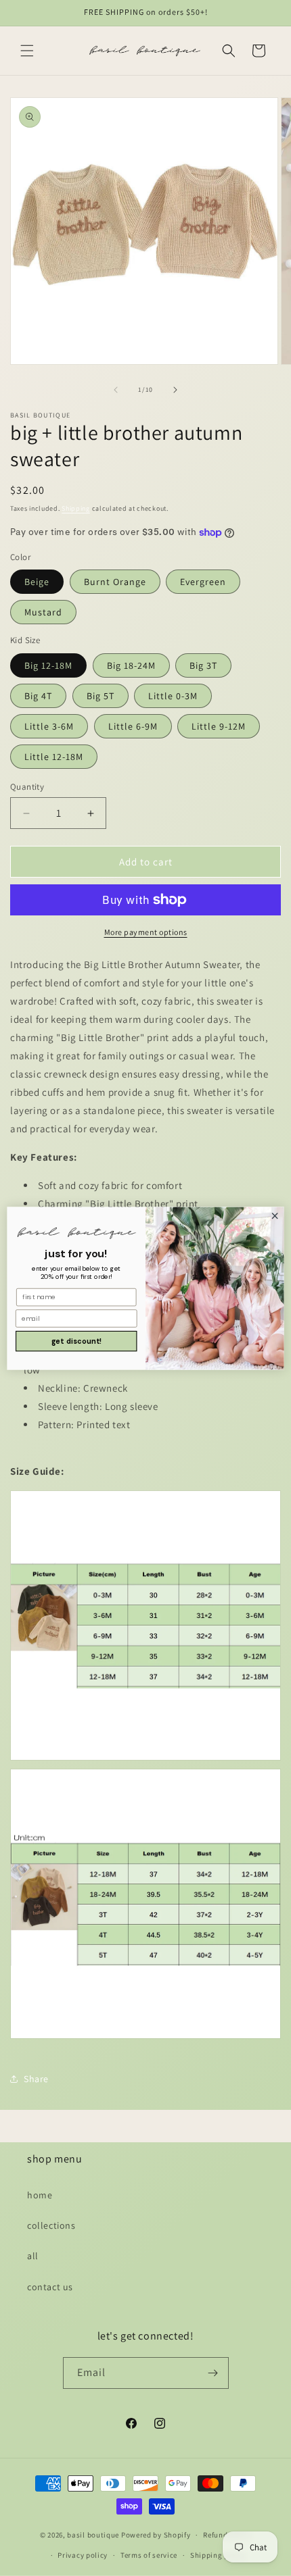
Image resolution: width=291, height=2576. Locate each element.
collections (51, 2225)
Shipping (76, 508)
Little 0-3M (173, 696)
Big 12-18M (48, 665)
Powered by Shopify (156, 2535)
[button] (27, 51)
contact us (50, 2287)
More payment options (146, 932)
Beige (37, 582)
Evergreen (203, 582)
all (33, 2256)
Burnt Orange (115, 582)
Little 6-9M (133, 726)
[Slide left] (116, 390)
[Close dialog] (275, 1215)
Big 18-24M (131, 665)
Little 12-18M (54, 757)
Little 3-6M (49, 726)
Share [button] (36, 2079)
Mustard (43, 612)
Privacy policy (83, 2555)
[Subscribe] (213, 2373)
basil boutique (93, 2535)
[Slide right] (175, 390)
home (40, 2195)
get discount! (76, 1341)
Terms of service (149, 2555)
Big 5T (100, 696)
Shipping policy (218, 2555)
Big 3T (203, 665)
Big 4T (38, 696)
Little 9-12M (219, 726)
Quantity (27, 787)
